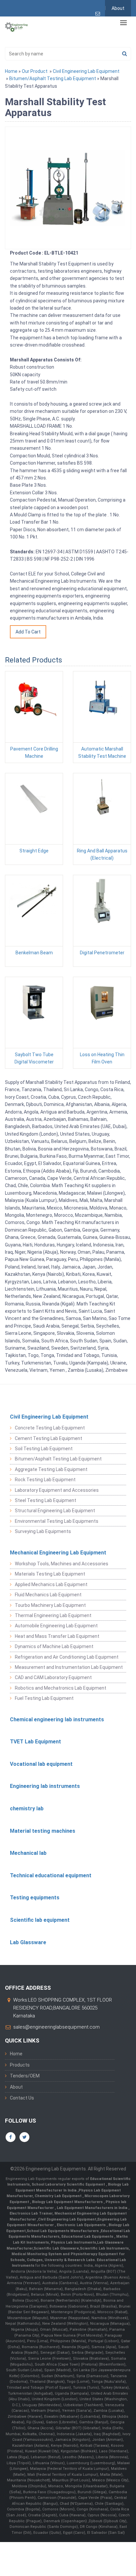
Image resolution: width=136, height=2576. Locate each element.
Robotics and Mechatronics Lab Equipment (61, 1688)
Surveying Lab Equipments (43, 1531)
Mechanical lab (28, 1853)
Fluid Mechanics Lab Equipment (48, 1595)
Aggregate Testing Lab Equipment (51, 1469)
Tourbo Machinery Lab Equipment (50, 1605)
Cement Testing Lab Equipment (49, 1438)
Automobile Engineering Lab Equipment (56, 1626)
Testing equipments (35, 1898)
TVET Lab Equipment (35, 1742)
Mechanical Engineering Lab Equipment (58, 1553)
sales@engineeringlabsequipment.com (56, 2027)
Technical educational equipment (51, 1875)
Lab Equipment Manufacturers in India (93, 2208)
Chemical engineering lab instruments (57, 1719)
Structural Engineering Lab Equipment (55, 1511)
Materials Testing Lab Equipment (50, 1574)
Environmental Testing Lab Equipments (57, 1521)
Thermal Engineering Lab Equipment (53, 1615)
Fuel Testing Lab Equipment (44, 1698)
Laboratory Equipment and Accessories (57, 1490)
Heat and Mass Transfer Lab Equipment (57, 1636)
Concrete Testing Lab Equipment (50, 1428)
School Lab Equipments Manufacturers (63, 2231)
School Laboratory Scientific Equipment (69, 2184)
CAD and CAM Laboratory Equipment (53, 1677)
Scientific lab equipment (40, 1920)
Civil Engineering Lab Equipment (86, 71)
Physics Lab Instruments (73, 2242)
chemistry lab (27, 1809)
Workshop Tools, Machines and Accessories (62, 1564)
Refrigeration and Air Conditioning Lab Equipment (67, 1657)
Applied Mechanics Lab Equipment (51, 1584)
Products (20, 2065)
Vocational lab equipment (41, 1764)
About (118, 8)
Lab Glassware (28, 1942)
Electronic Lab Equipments (81, 2225)
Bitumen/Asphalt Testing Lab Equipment (53, 78)
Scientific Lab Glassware (56, 2248)
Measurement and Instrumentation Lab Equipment (69, 1667)
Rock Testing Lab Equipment (45, 1480)
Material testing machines (43, 1831)
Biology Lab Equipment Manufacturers (68, 2202)
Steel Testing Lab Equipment (46, 1500)
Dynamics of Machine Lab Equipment (54, 1646)
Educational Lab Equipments (88, 2237)
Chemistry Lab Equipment (59, 2196)
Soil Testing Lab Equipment (44, 1449)
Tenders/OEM (25, 2076)
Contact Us (22, 2098)
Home (11, 71)
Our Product (35, 71)
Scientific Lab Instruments (104, 2248)
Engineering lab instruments (45, 1786)
